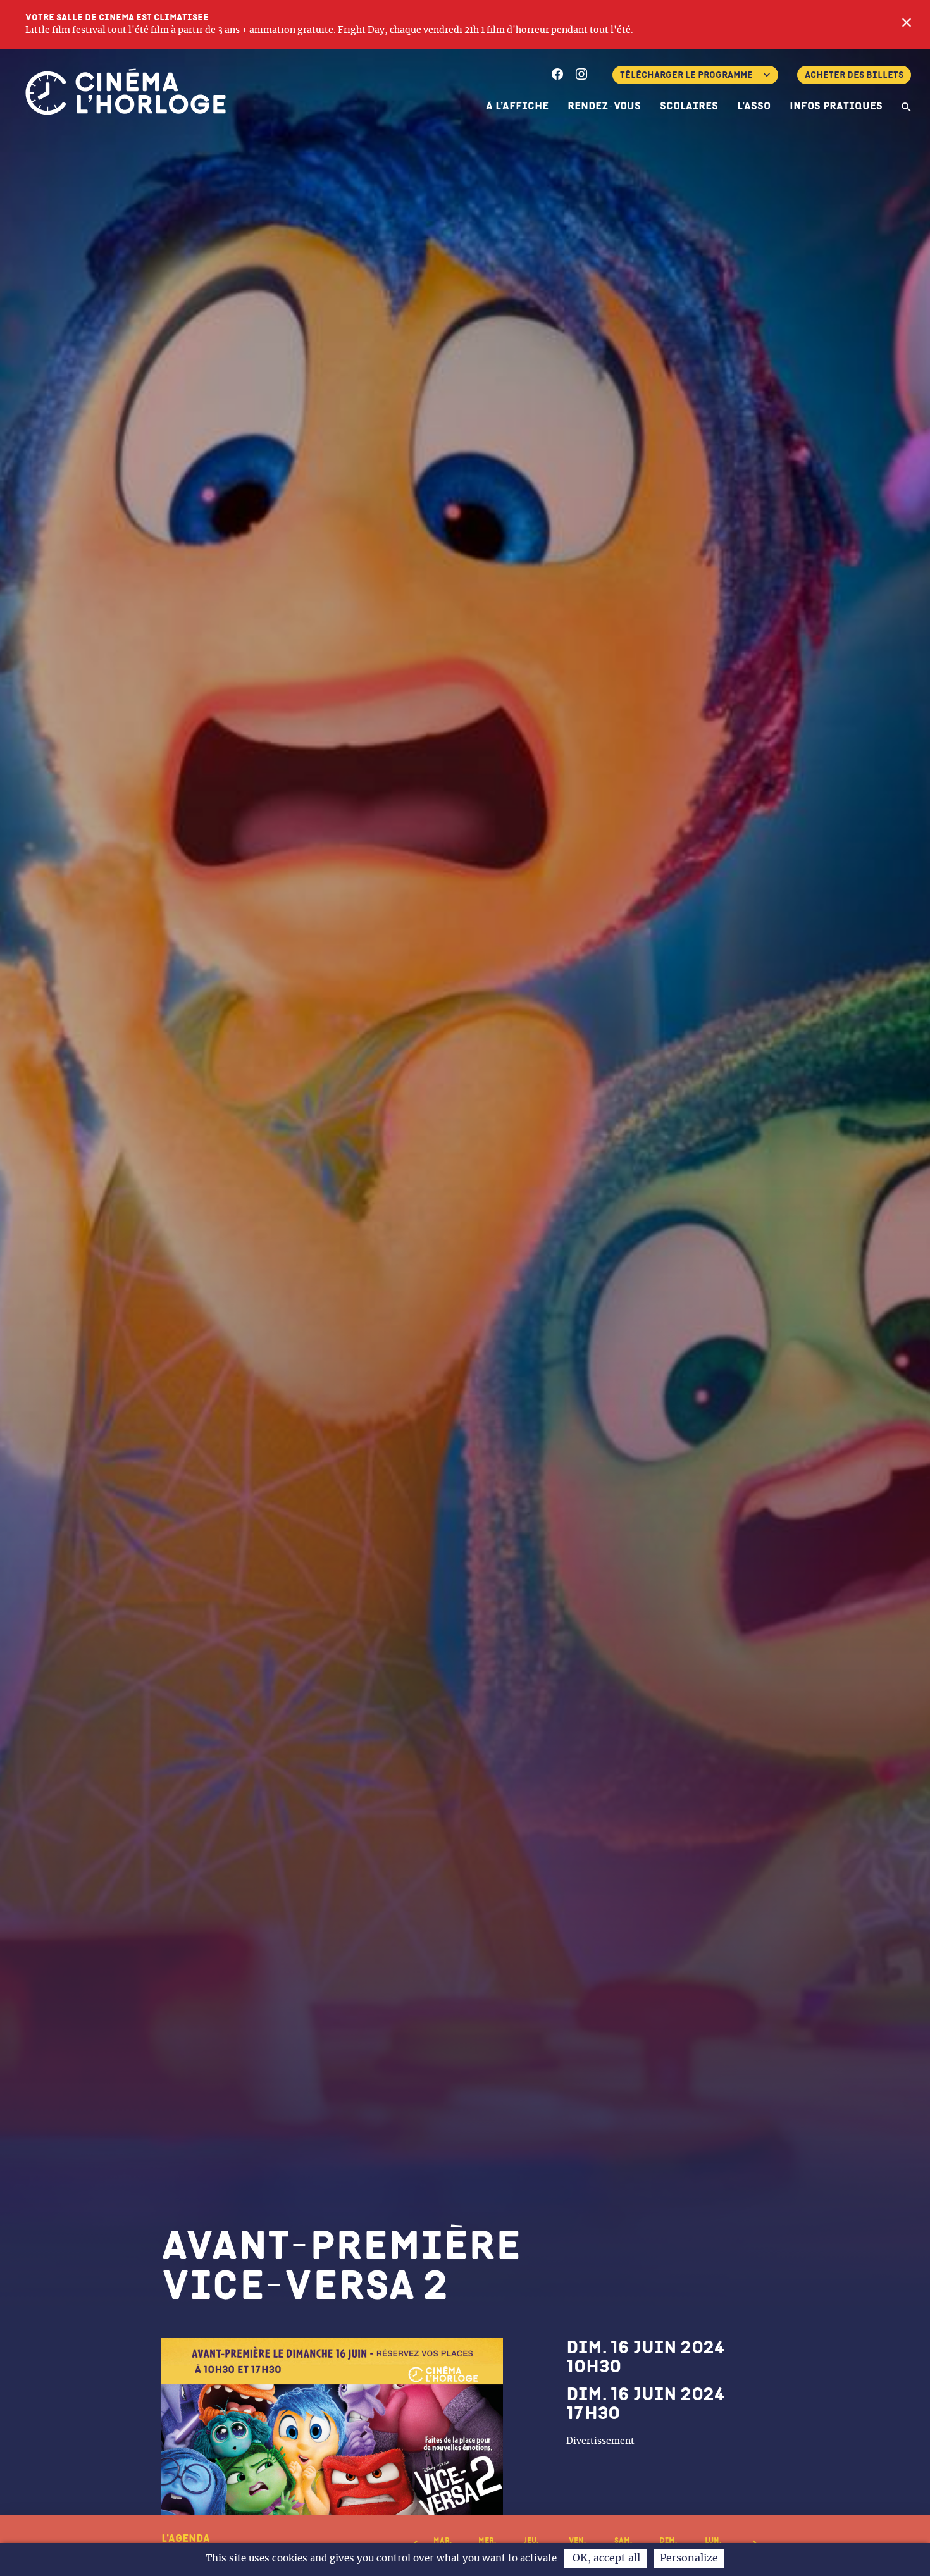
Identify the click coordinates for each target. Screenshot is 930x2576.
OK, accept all (605, 2558)
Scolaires (689, 106)
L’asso (754, 106)
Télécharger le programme (686, 75)
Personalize (689, 2558)
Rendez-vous (604, 106)
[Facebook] (557, 76)
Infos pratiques (836, 106)
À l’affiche (517, 106)
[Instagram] (581, 76)
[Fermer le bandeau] (907, 24)
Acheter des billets (854, 75)
